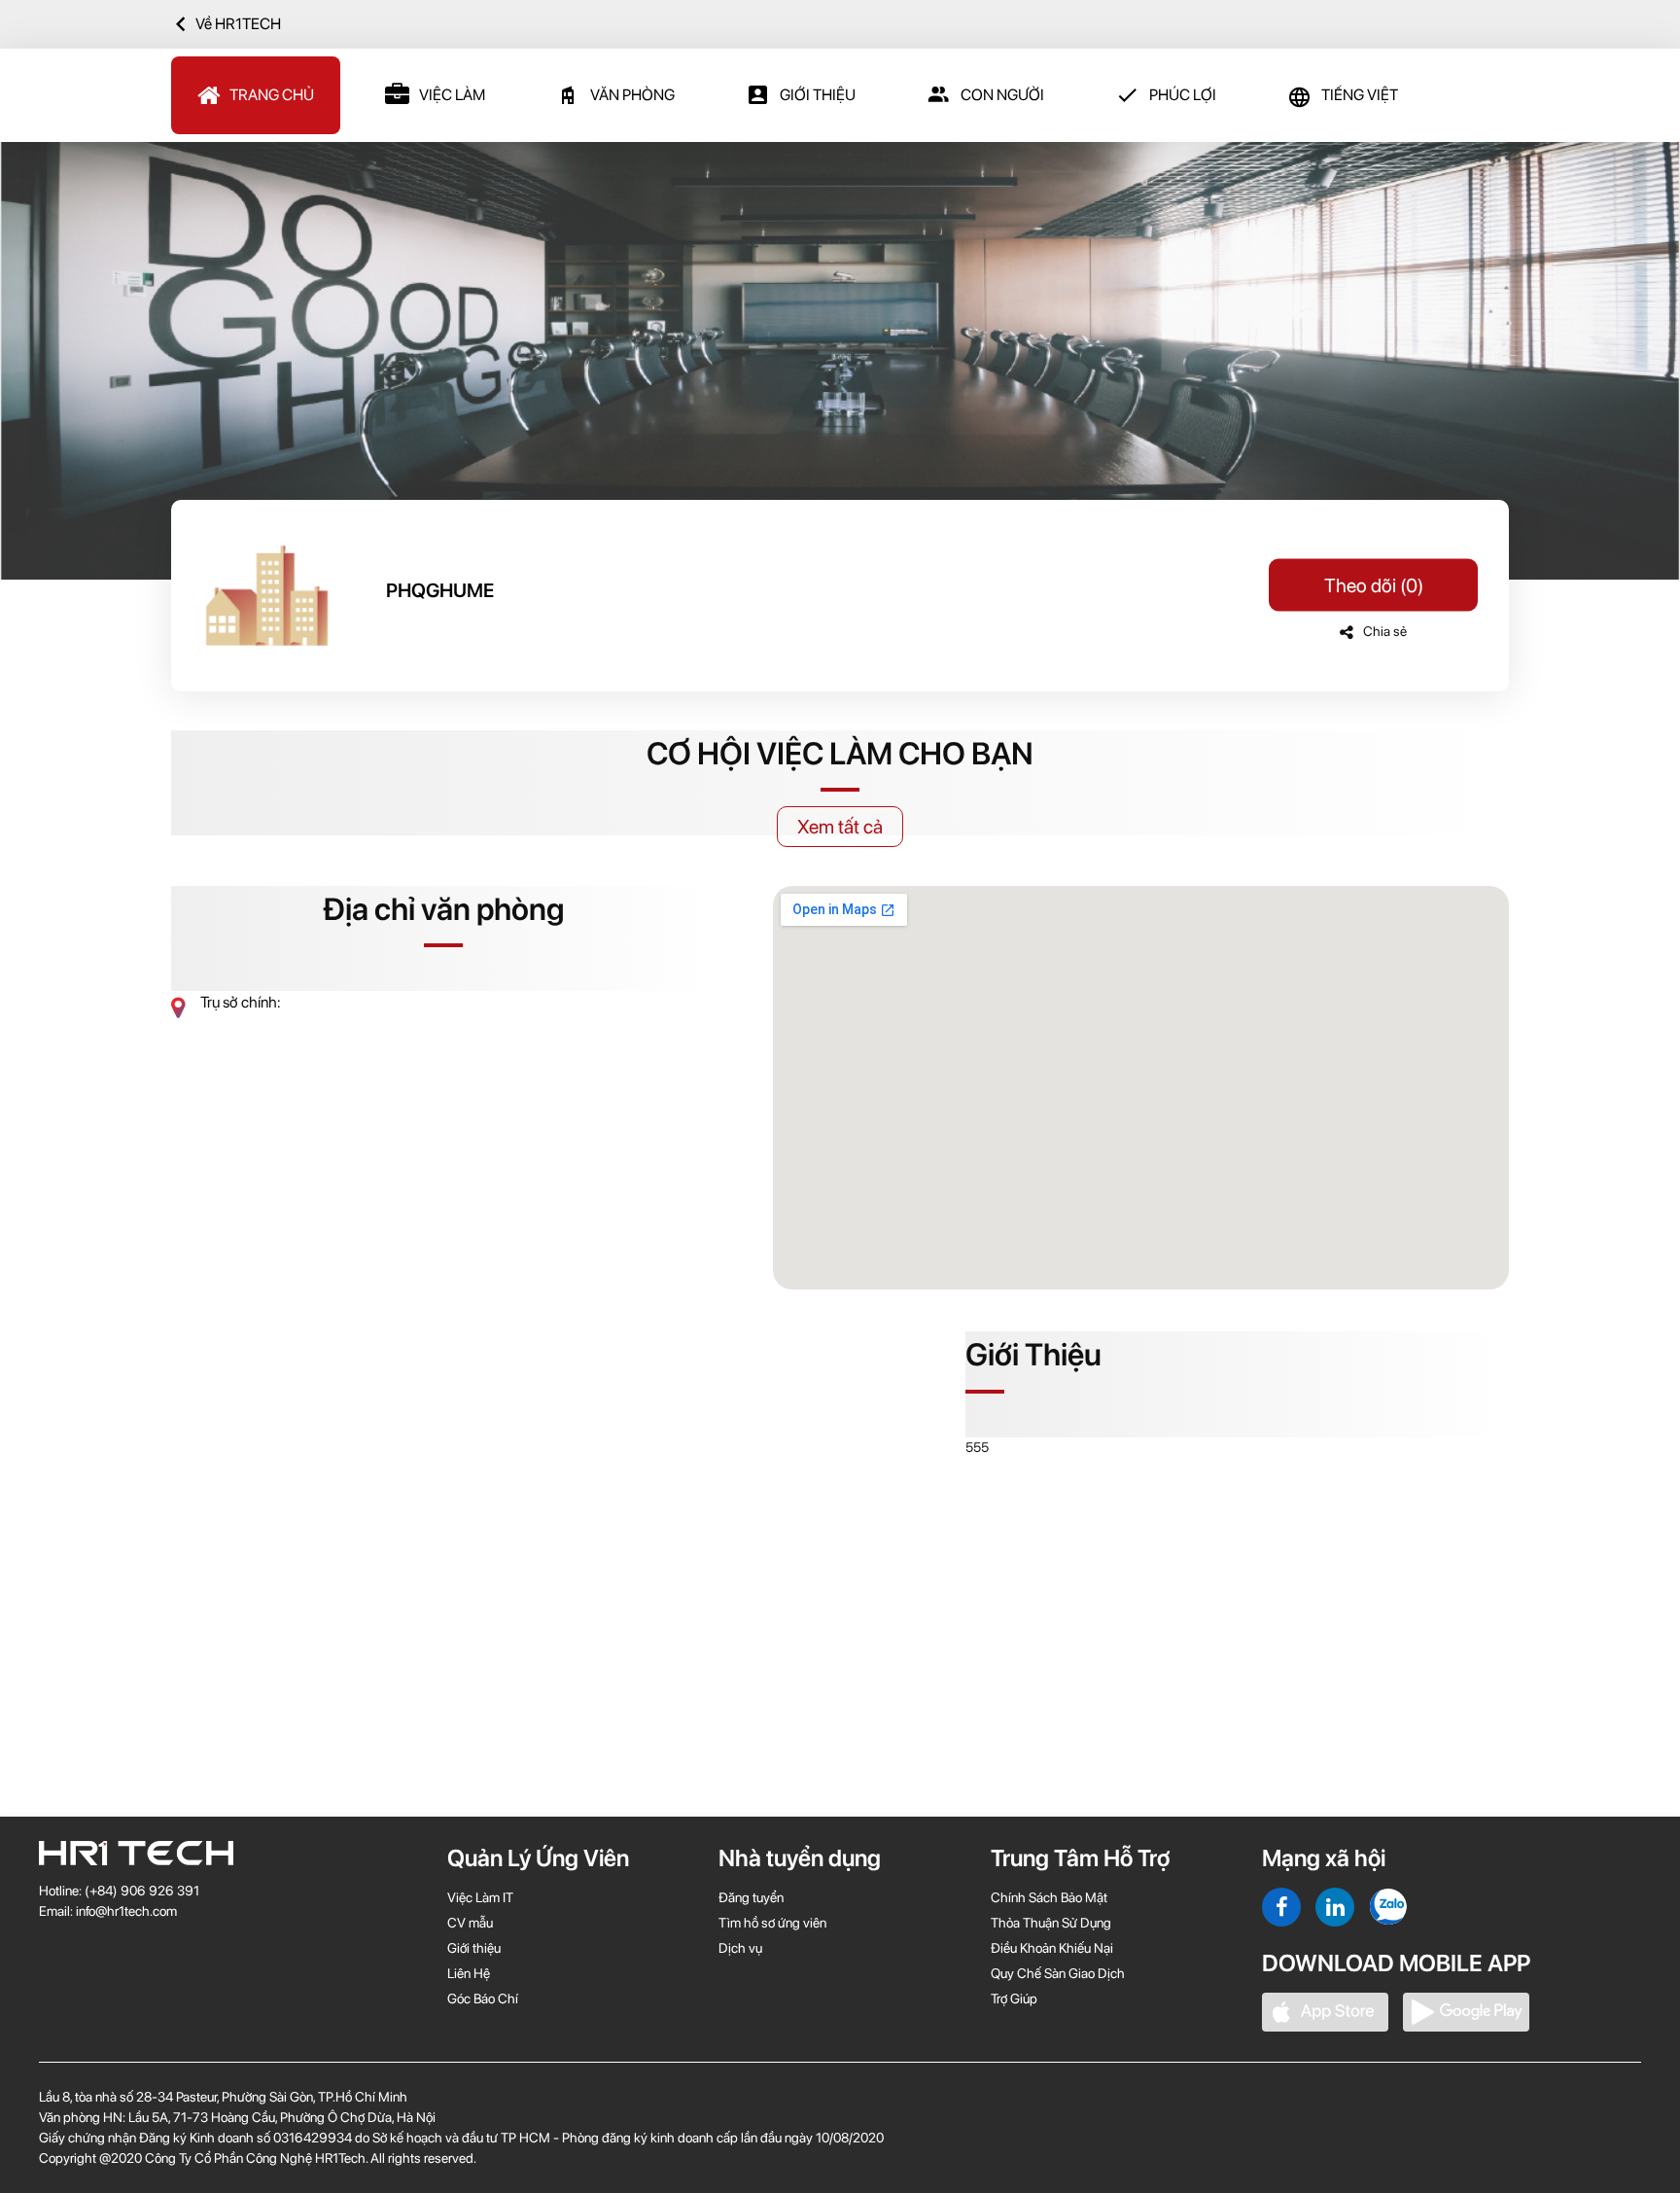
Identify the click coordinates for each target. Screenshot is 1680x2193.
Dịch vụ (740, 1948)
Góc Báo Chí (483, 1998)
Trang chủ (272, 95)
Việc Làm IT (480, 1897)
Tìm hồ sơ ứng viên (772, 1923)
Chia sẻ (1385, 631)
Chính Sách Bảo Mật (1049, 1897)
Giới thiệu (474, 1948)
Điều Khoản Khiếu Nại (1052, 1948)
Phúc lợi (1183, 95)
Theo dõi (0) (1374, 585)
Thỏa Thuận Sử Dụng (1051, 1923)
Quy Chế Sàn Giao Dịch (1058, 1973)
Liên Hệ (469, 1973)
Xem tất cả (840, 827)
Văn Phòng (632, 95)
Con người (1002, 95)
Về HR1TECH (238, 24)
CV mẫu (470, 1923)
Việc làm (452, 95)
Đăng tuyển (751, 1897)
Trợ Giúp (1014, 1998)
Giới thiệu (818, 95)
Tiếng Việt (1360, 95)
